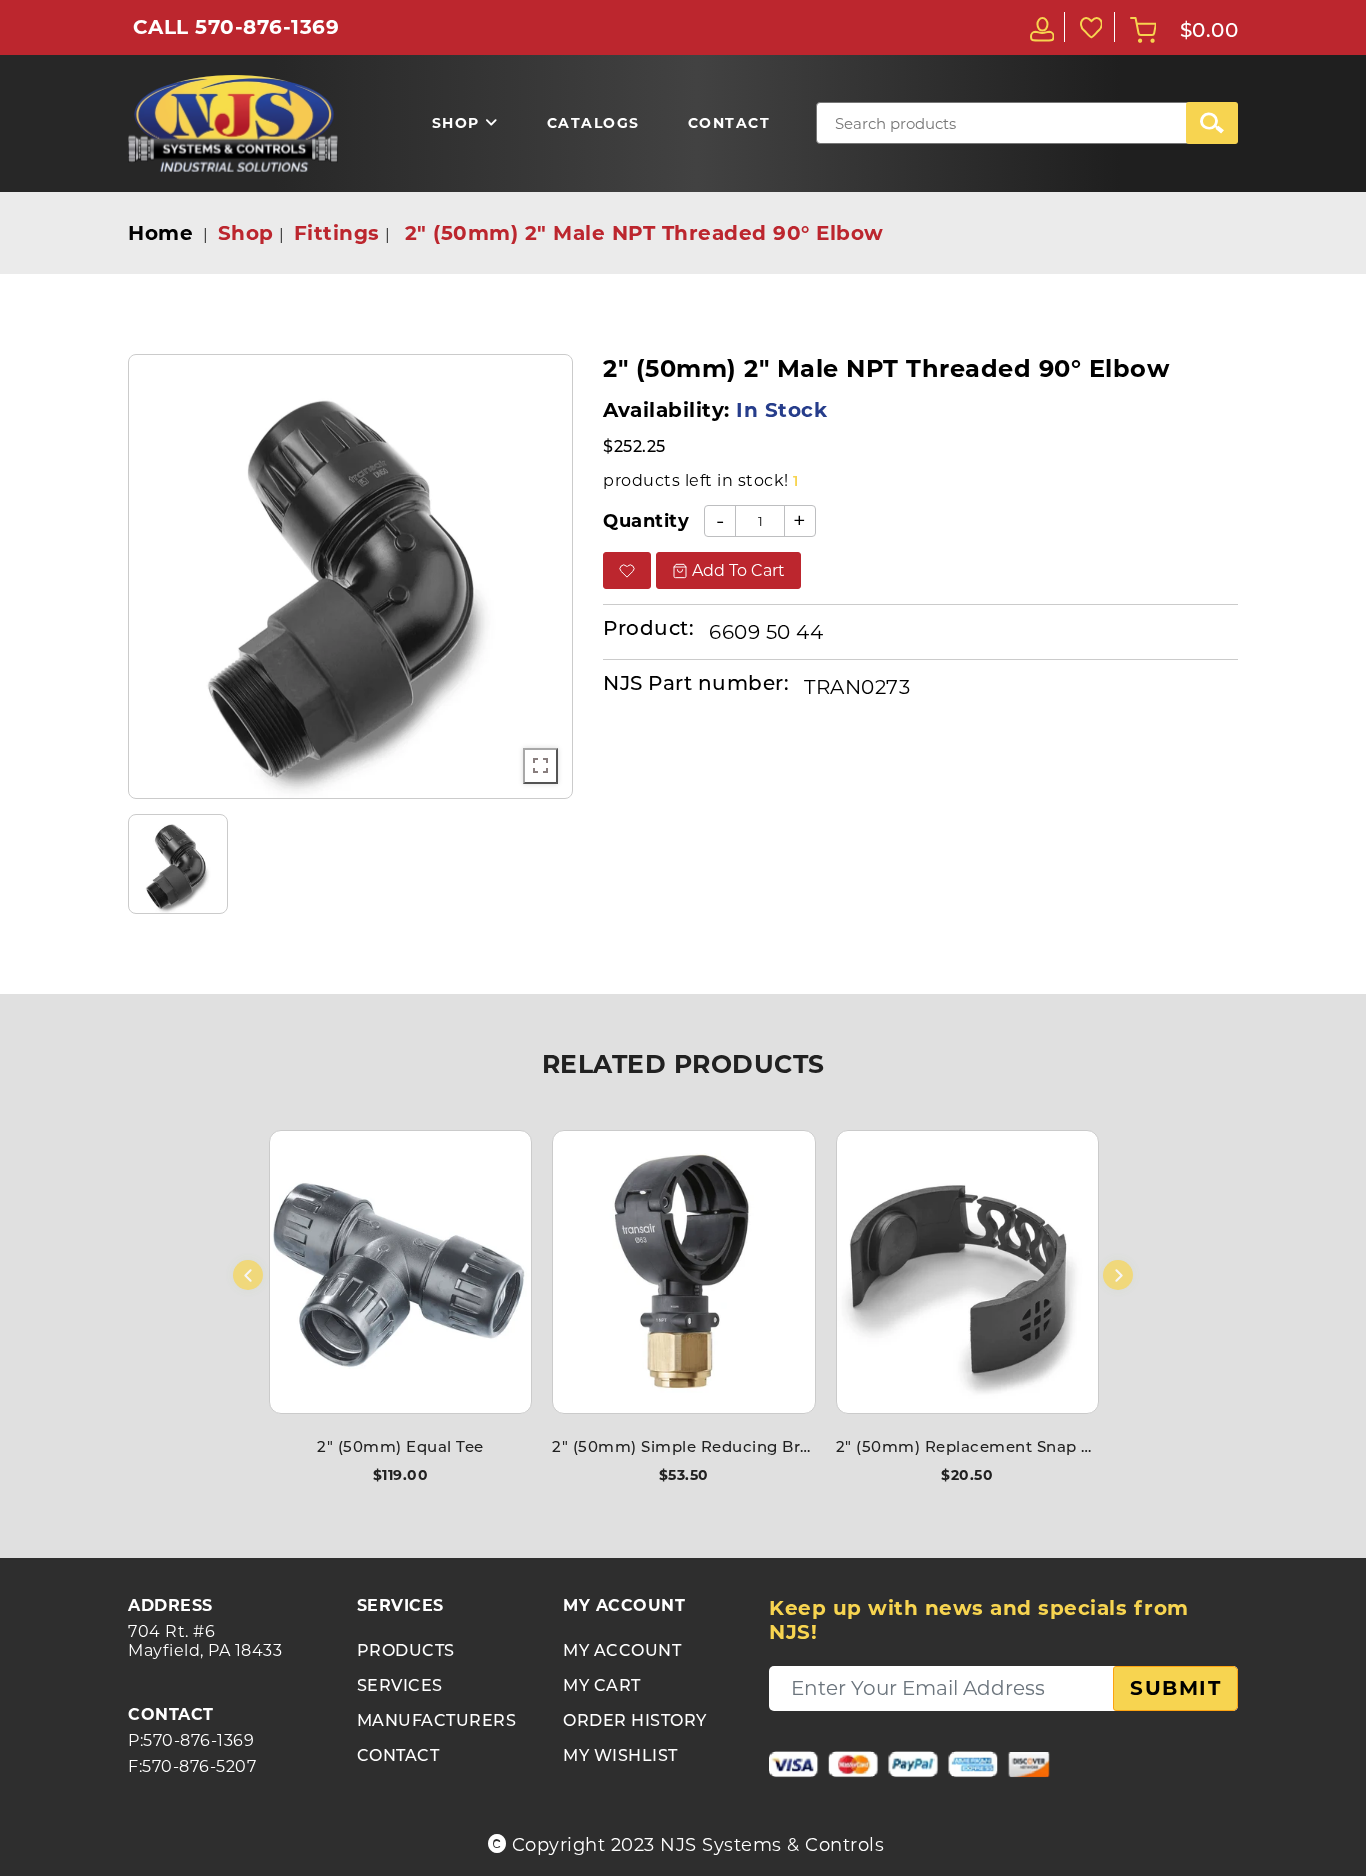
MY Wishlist (620, 1757)
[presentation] (248, 1275)
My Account (622, 1652)
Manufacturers (437, 1722)
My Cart (602, 1687)
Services (400, 1687)
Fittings (337, 233)
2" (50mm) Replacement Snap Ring (967, 1448)
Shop (246, 233)
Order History (635, 1722)
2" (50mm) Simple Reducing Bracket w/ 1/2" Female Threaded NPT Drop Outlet (683, 1448)
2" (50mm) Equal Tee (400, 1448)
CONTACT (398, 1757)
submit (1175, 1688)
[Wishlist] (1090, 27)
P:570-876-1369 (191, 1740)
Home (160, 233)
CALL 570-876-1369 (236, 27)
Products (406, 1652)
